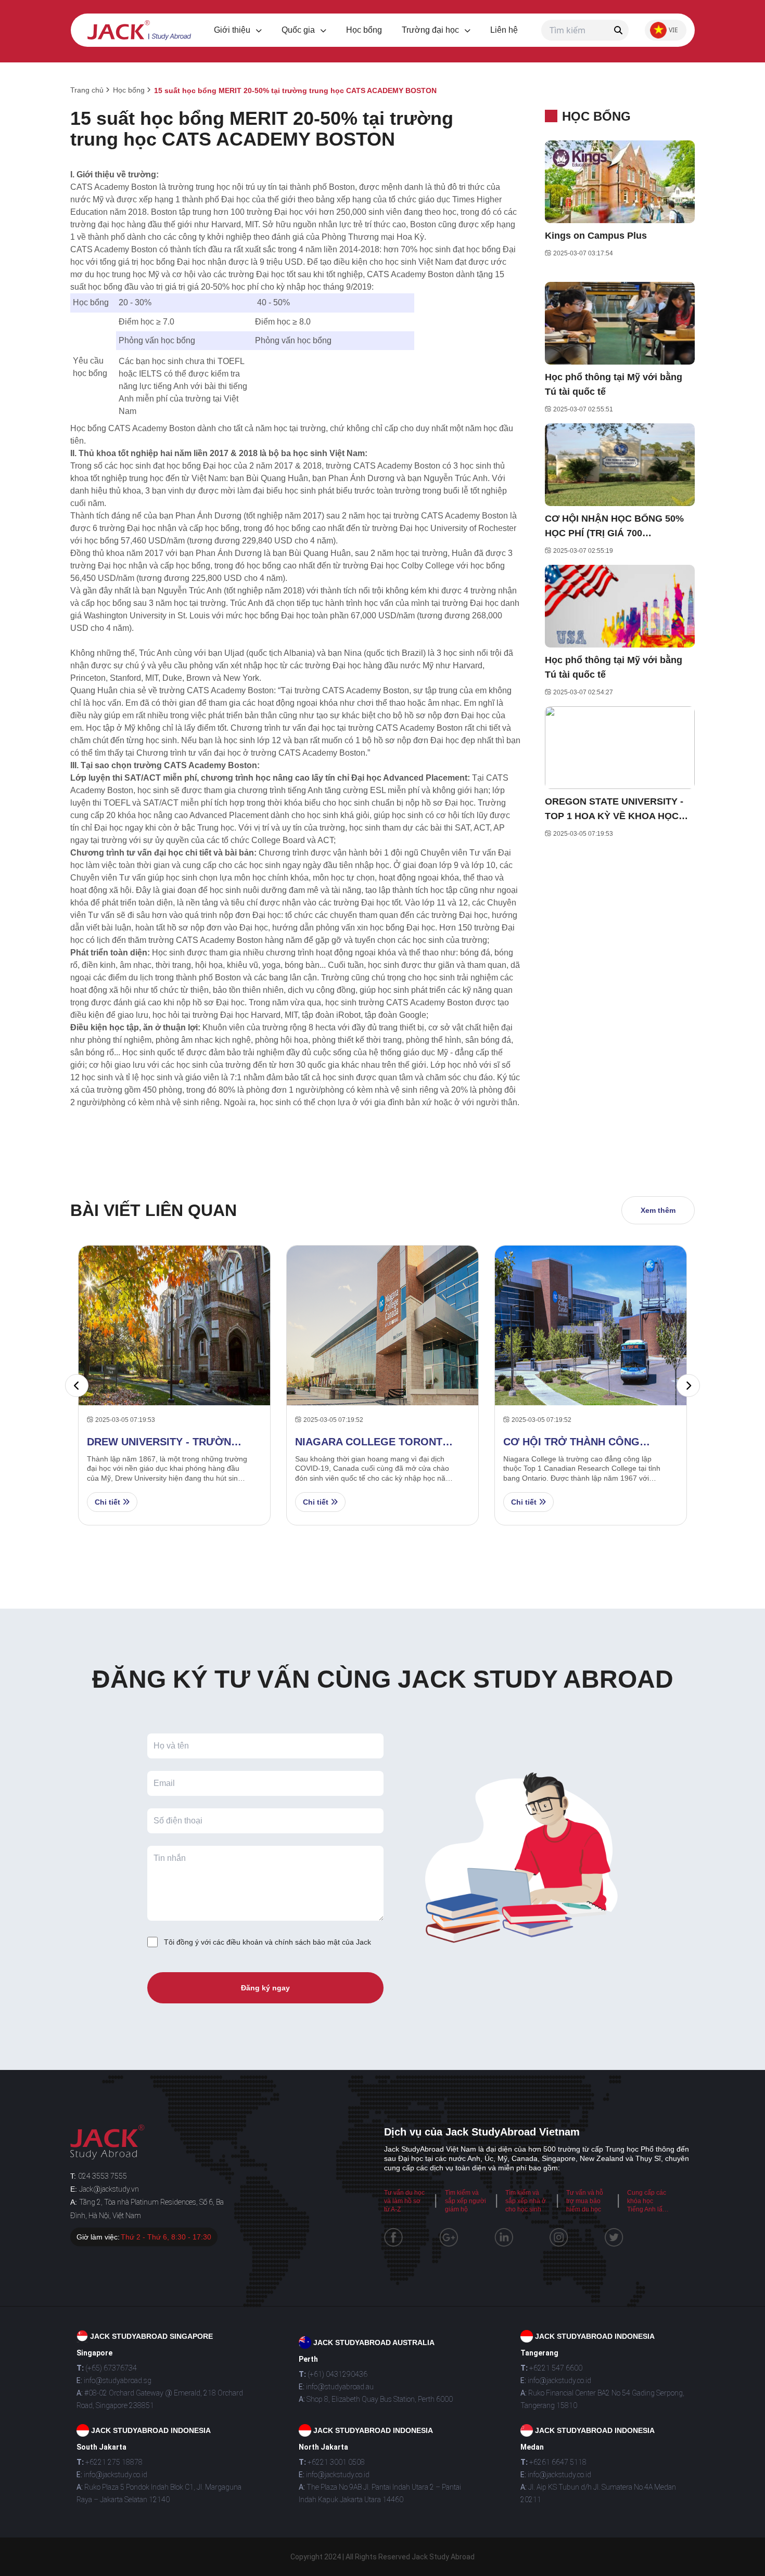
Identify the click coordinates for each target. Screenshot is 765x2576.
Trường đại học (431, 30)
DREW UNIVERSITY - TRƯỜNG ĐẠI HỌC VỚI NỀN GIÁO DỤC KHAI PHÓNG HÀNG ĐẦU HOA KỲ (163, 1442)
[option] (382, 1385)
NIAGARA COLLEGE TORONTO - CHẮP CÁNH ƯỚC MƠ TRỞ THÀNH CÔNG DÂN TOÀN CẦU (373, 1442)
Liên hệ (504, 30)
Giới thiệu (233, 30)
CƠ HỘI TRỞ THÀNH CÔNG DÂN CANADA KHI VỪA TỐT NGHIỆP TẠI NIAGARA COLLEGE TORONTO (572, 1442)
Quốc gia (299, 30)
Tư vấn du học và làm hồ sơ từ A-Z (404, 2201)
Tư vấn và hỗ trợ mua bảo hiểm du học (585, 2201)
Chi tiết (109, 1502)
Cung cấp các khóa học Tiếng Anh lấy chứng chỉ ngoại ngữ (647, 2209)
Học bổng (364, 30)
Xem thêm (658, 1210)
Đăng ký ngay (265, 1988)
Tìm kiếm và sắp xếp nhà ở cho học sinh (526, 2201)
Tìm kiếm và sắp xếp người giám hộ (466, 2201)
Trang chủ (87, 90)
